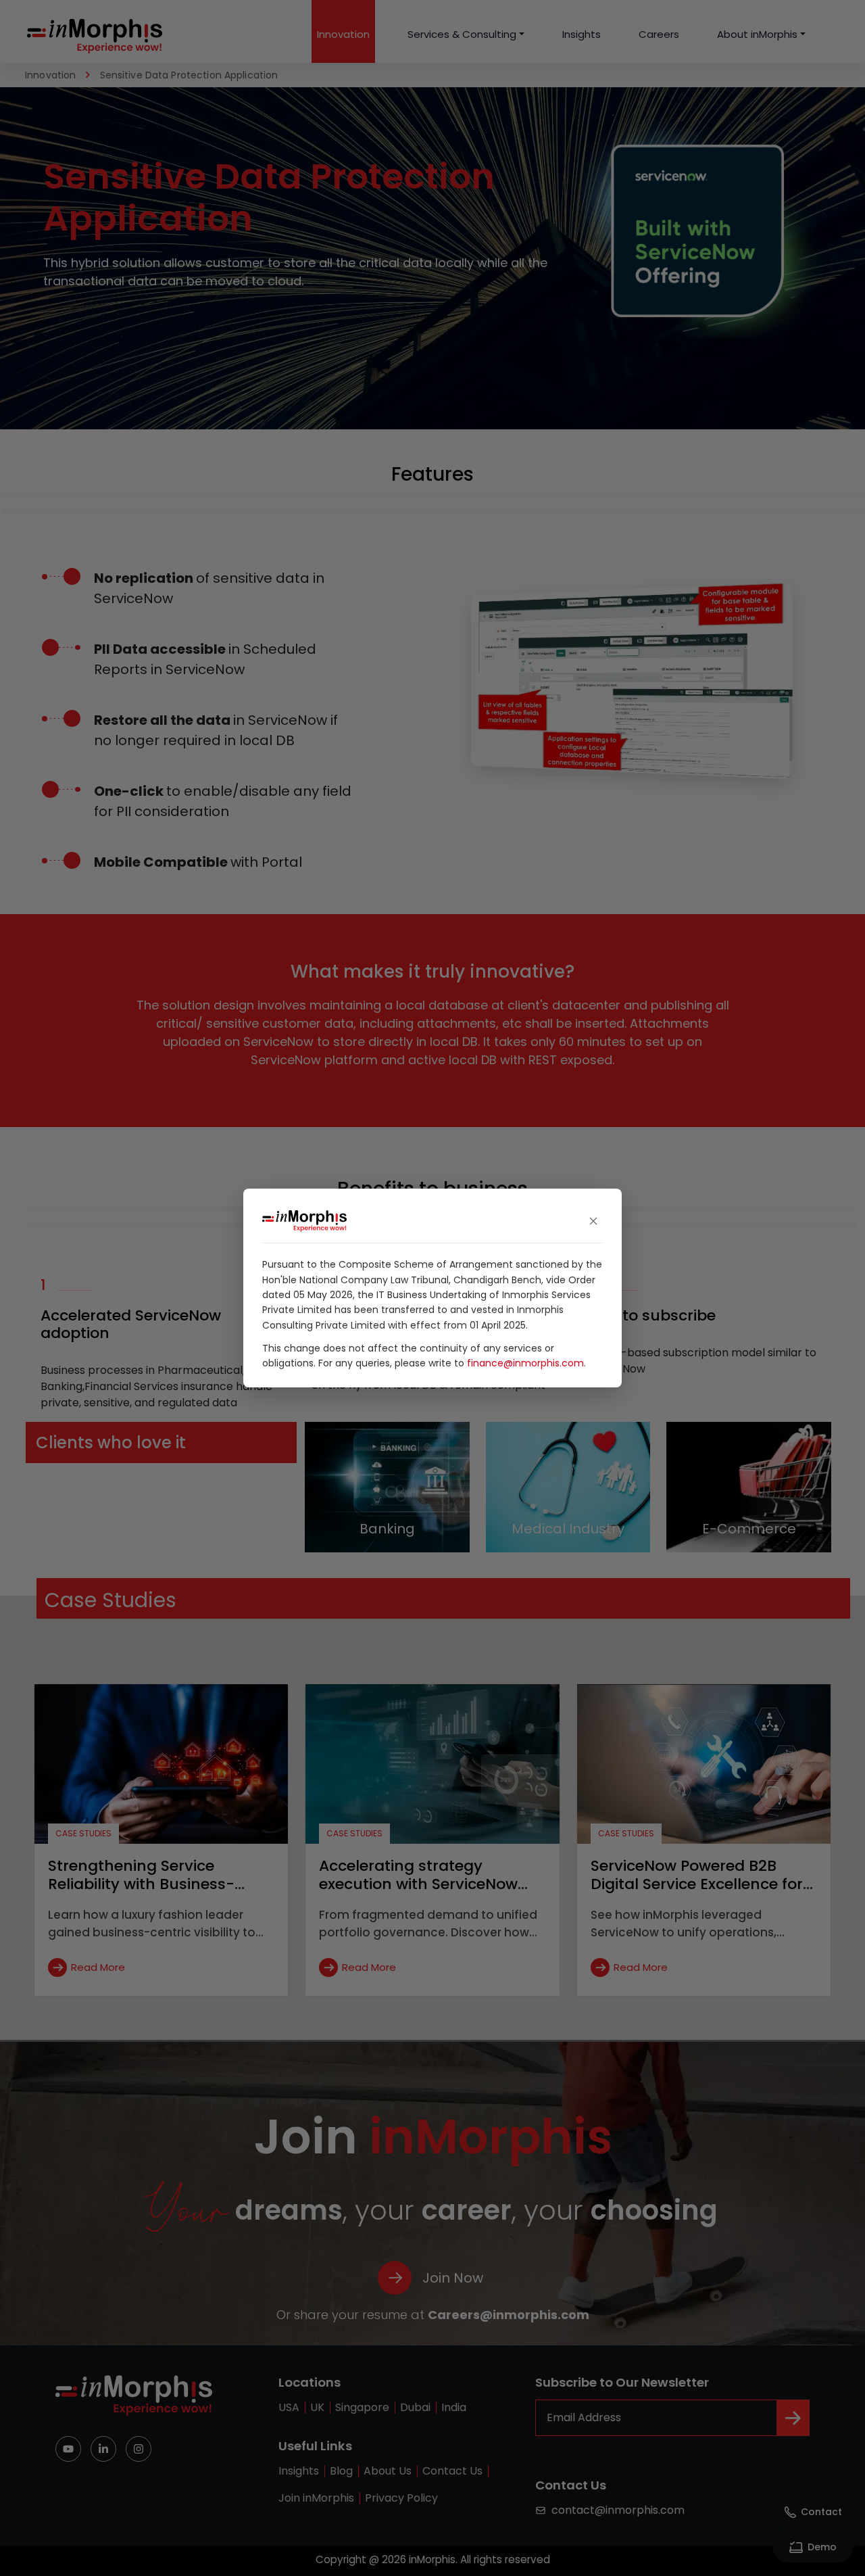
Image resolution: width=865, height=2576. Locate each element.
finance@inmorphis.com (525, 1363)
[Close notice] (593, 1221)
